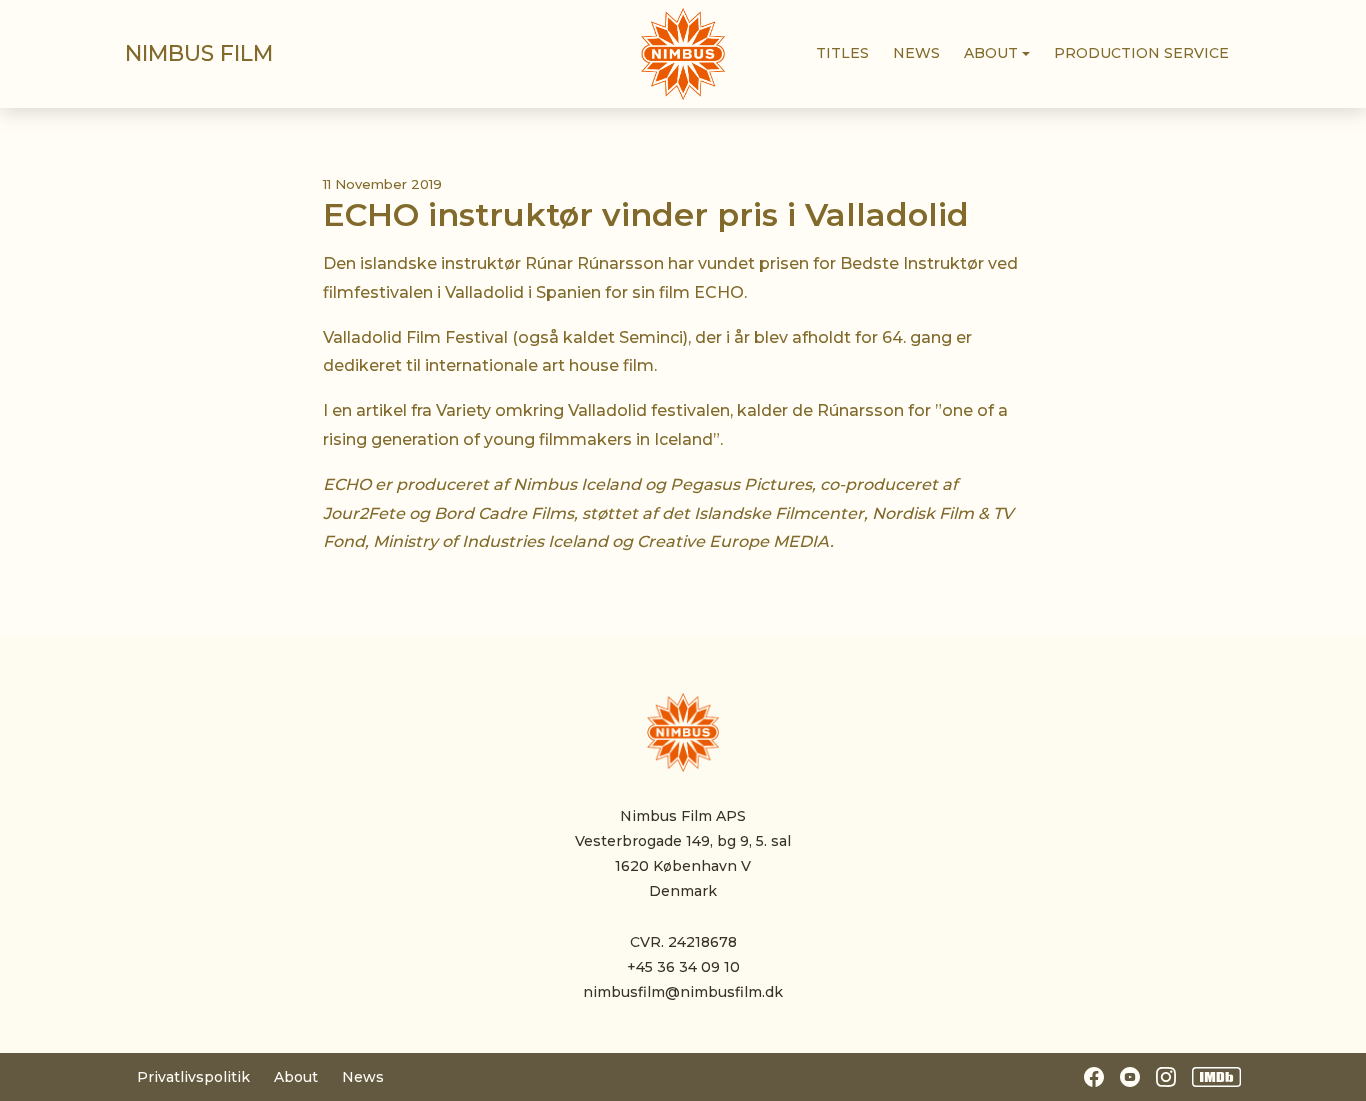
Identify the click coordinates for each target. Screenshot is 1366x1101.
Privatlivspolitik (193, 1077)
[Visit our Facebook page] (1094, 1077)
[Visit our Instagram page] (1166, 1077)
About (296, 1077)
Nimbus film (199, 53)
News (363, 1077)
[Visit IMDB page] (1217, 1077)
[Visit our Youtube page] (1130, 1077)
